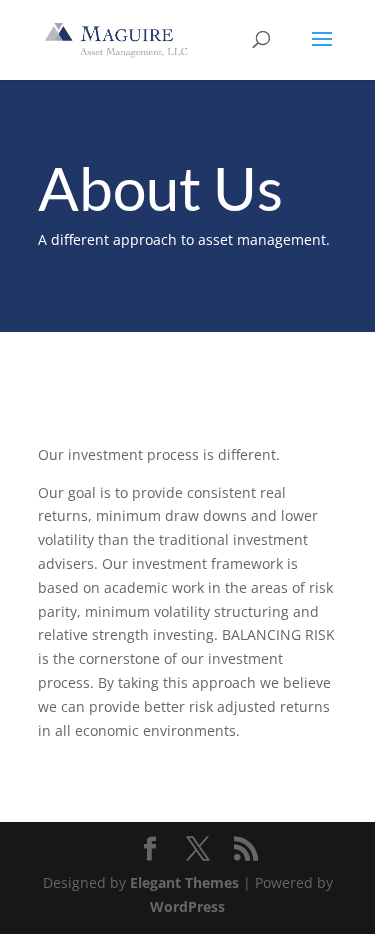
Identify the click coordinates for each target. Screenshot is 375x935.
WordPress (187, 906)
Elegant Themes (184, 882)
